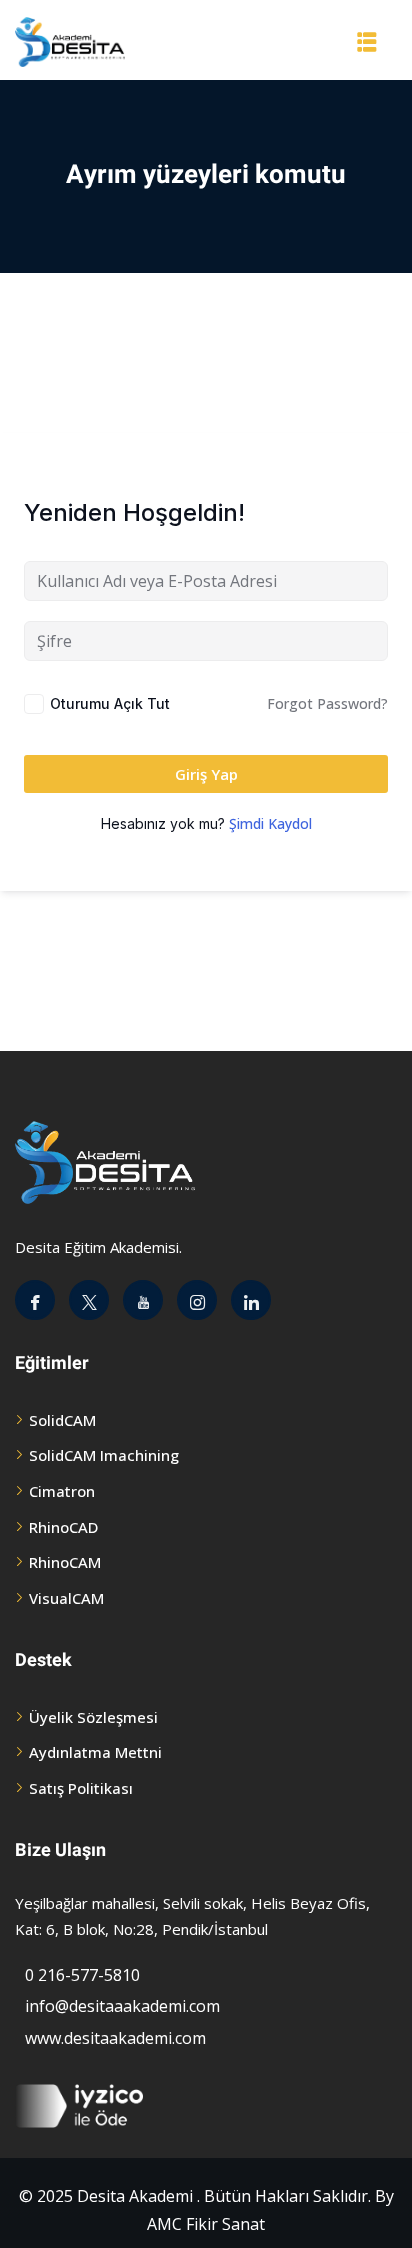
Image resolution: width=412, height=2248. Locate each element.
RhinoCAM (65, 1562)
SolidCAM (62, 1420)
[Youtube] (143, 1300)
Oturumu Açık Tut (110, 703)
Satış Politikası (81, 1788)
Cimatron (62, 1491)
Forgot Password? (327, 703)
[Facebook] (35, 1300)
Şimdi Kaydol (270, 823)
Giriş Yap (206, 774)
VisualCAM (66, 1598)
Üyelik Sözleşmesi (93, 1717)
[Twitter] (89, 1300)
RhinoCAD (63, 1527)
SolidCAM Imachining (104, 1455)
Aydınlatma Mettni (95, 1752)
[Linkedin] (251, 1300)
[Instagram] (197, 1300)
